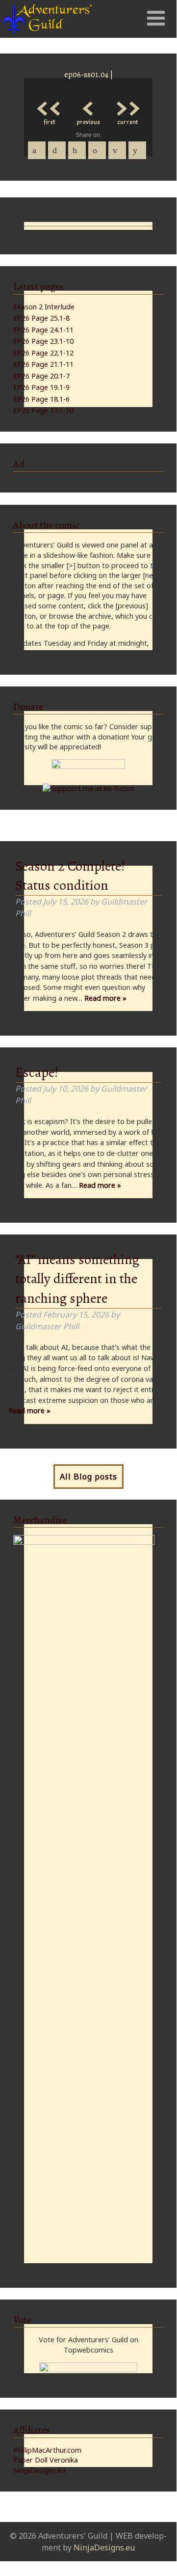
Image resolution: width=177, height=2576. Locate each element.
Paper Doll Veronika (46, 2460)
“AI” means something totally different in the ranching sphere (77, 1279)
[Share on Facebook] (37, 150)
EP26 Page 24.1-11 (43, 330)
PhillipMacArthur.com (47, 2450)
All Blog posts (88, 1477)
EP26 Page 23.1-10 (43, 341)
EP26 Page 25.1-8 (41, 318)
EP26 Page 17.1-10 (43, 410)
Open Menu (156, 18)
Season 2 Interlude (44, 307)
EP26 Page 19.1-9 (41, 387)
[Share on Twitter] (57, 150)
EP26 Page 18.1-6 (41, 399)
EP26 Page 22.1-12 (43, 353)
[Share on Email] (117, 150)
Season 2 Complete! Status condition (70, 876)
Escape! (37, 1072)
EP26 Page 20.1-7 (41, 376)
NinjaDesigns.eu (39, 2470)
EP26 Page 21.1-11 (43, 364)
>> (127, 106)
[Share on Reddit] (137, 150)
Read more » (105, 998)
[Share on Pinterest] (77, 150)
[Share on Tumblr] (97, 150)
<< (49, 106)
